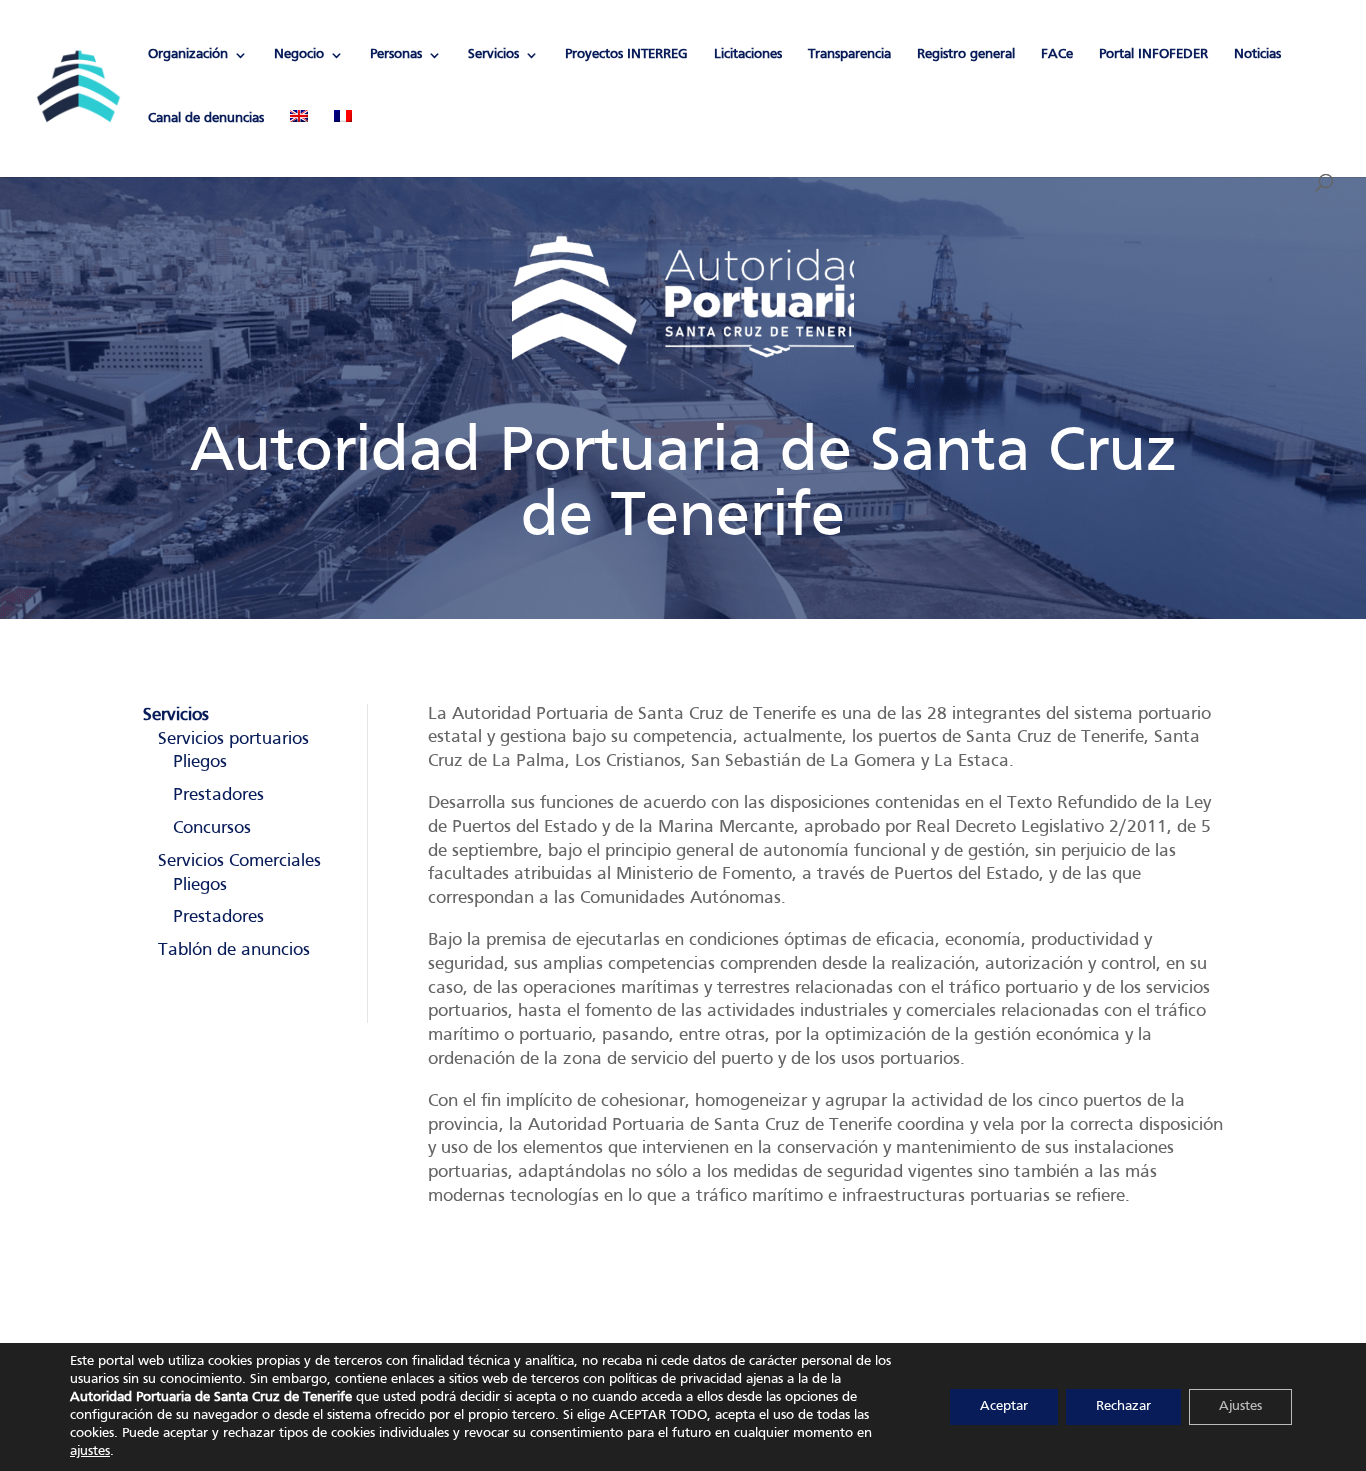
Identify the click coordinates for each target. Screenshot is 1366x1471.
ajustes (90, 1451)
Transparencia (849, 54)
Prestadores (218, 795)
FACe (1057, 54)
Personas (396, 54)
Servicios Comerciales (239, 861)
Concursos (212, 828)
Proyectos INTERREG (626, 54)
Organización (188, 54)
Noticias (1257, 54)
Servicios (493, 54)
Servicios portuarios (233, 739)
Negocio (299, 54)
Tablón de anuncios (234, 950)
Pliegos (200, 762)
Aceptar (1004, 1406)
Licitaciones (748, 54)
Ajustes (1240, 1406)
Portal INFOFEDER (1153, 54)
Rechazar (1123, 1406)
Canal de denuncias (206, 118)
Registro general (966, 54)
